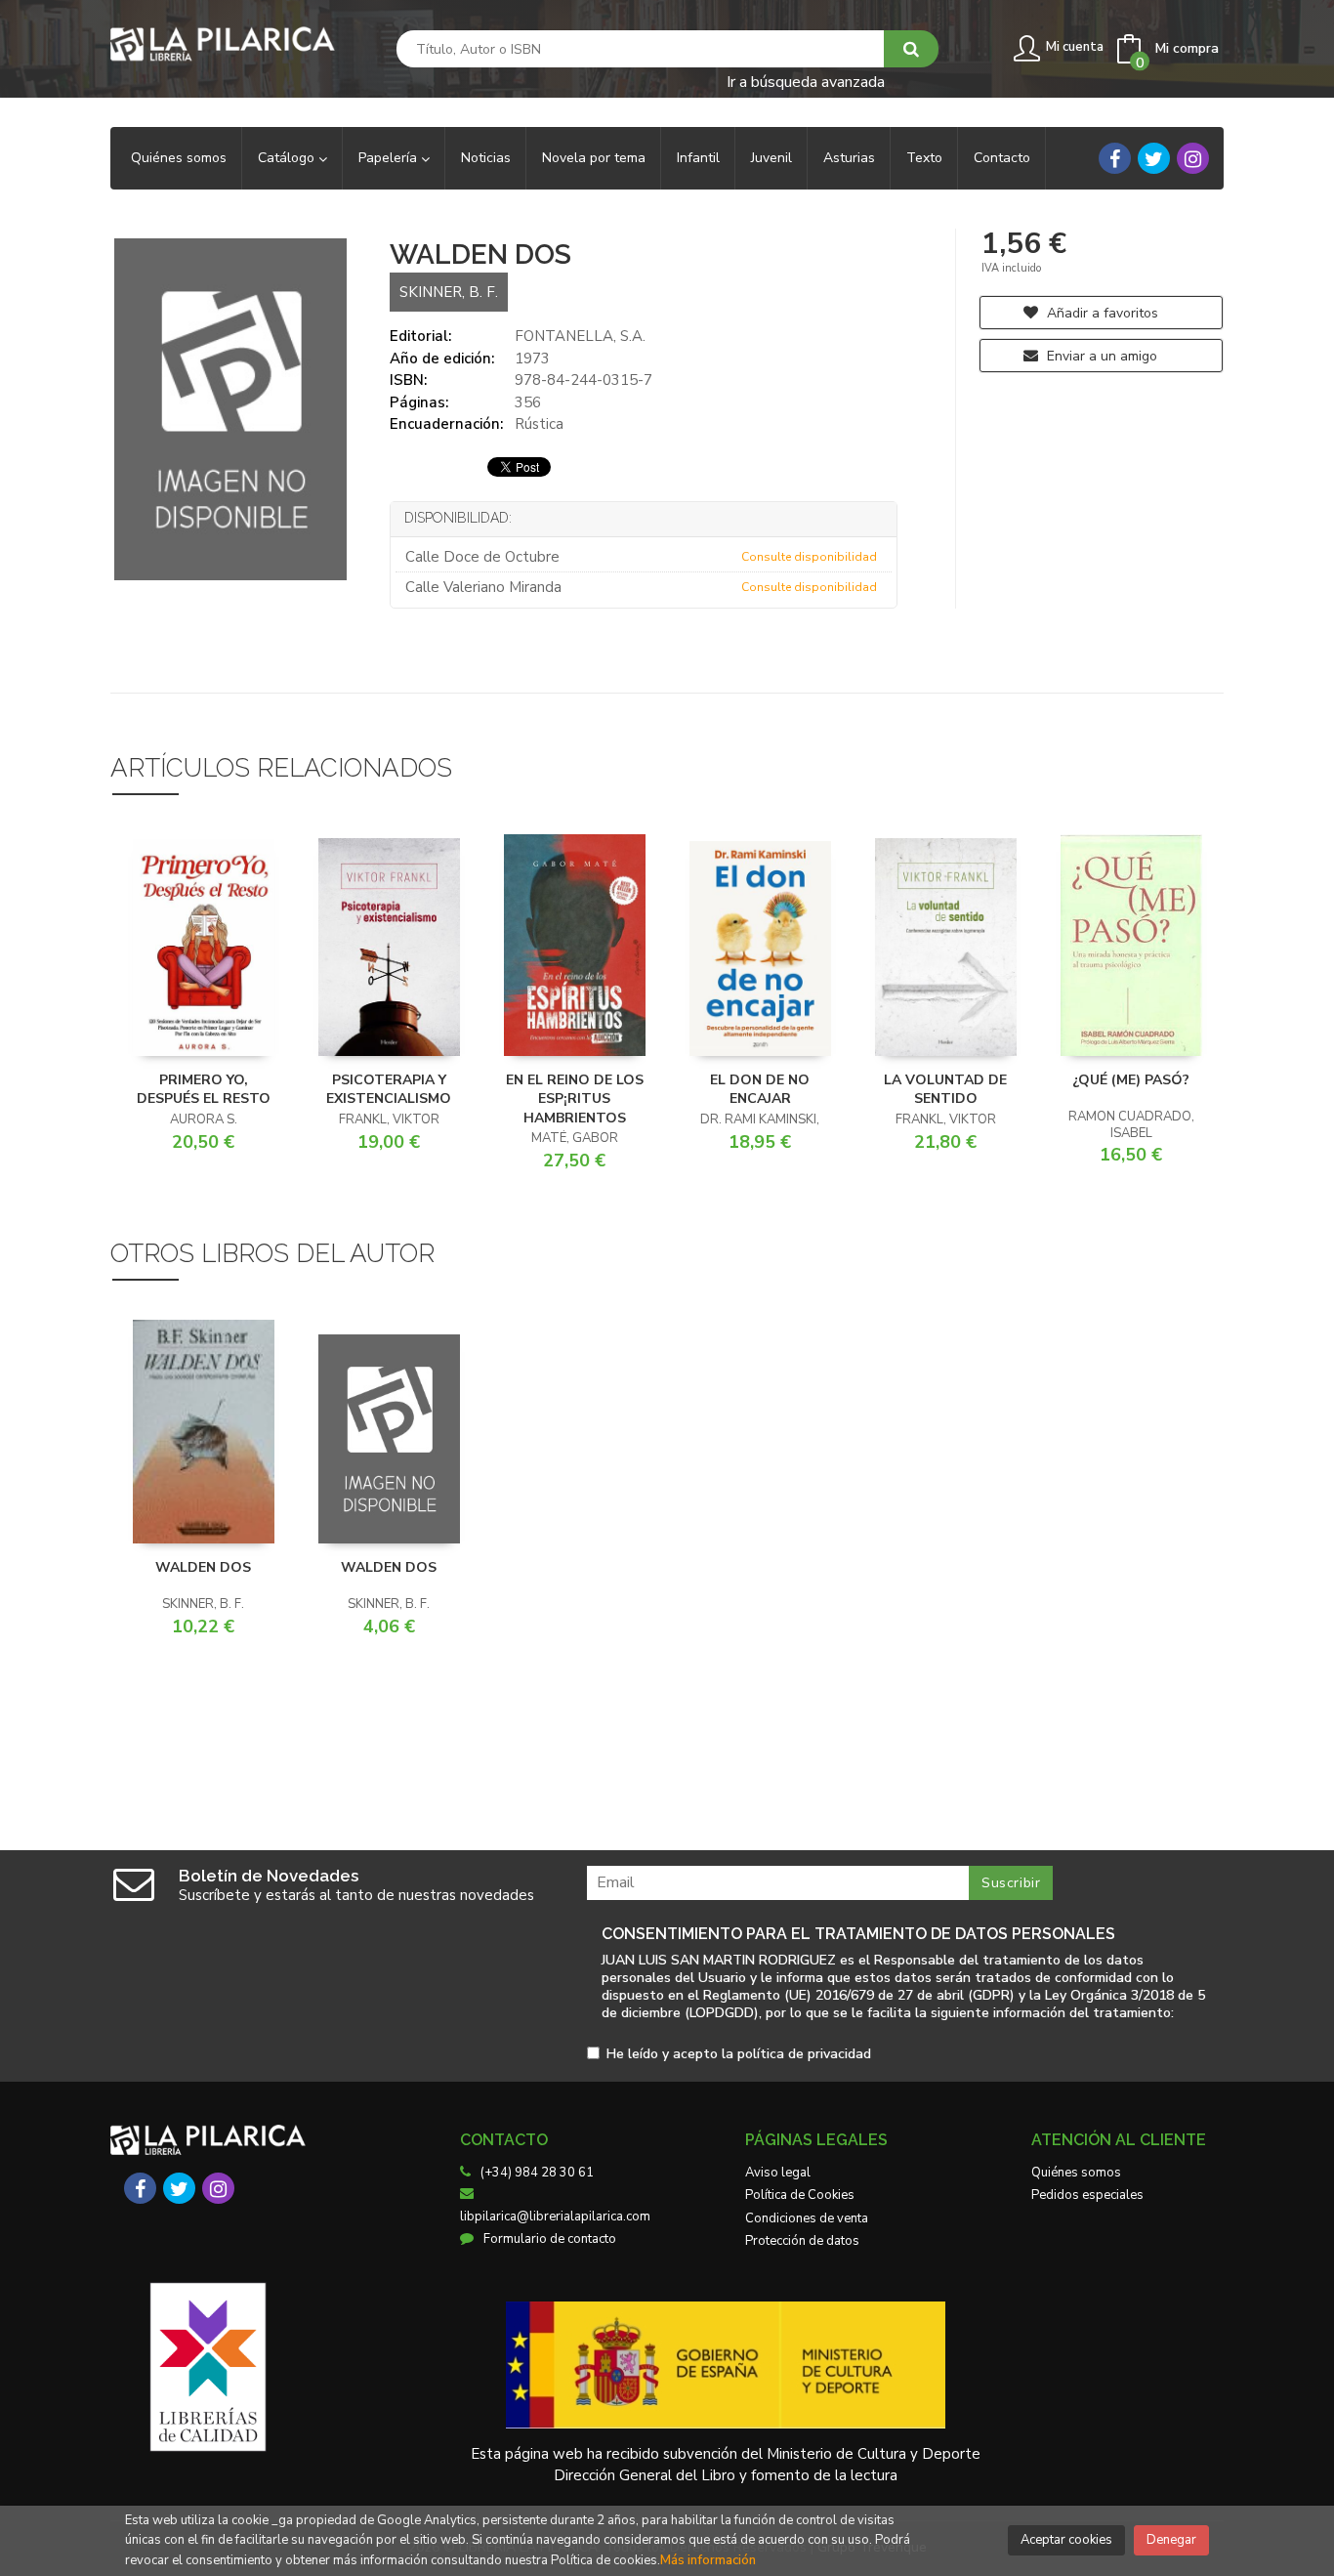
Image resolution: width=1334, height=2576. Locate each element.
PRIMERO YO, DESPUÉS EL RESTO (204, 1090)
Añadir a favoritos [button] (1101, 313)
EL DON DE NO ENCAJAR (760, 1090)
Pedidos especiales (1087, 2195)
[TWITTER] (1154, 158)
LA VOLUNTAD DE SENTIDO (945, 1090)
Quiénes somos (1076, 2173)
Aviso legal (778, 2173)
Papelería (390, 158)
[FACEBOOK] (1115, 158)
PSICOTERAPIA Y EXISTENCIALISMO (389, 1090)
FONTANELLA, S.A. (580, 336)
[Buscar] (911, 49)
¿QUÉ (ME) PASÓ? (1131, 1080)
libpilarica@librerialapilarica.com (555, 2217)
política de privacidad (804, 2054)
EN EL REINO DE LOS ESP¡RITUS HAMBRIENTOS (575, 1099)
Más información (708, 2560)
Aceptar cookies (1066, 2540)
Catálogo (288, 158)
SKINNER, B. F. (449, 292)
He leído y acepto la (739, 2055)
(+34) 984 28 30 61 (537, 2173)
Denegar (1171, 2540)
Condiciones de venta (807, 2218)
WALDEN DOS (203, 1567)
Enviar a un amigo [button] (1100, 356)
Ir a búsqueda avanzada (806, 81)
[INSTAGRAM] (1193, 158)
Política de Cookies (800, 2195)
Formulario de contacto (550, 2239)
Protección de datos (802, 2241)
